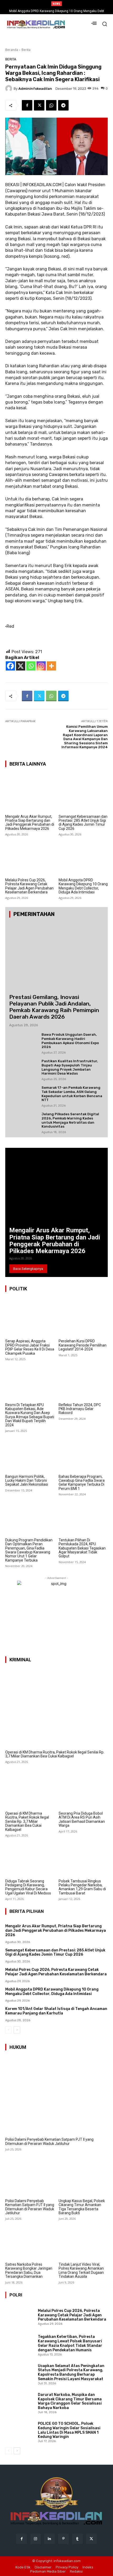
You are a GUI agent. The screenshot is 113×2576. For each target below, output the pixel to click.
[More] (51, 666)
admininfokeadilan (35, 89)
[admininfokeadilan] (9, 88)
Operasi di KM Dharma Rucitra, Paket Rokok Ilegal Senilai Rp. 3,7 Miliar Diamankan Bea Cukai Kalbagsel (55, 1754)
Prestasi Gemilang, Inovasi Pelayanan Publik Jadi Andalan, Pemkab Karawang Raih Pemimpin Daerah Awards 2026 (54, 1007)
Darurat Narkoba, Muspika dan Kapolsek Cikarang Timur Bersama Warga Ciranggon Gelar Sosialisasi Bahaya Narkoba (70, 2401)
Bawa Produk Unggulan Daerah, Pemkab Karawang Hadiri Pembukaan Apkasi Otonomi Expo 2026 (70, 1041)
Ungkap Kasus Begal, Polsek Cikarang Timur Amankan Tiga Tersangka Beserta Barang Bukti (82, 2207)
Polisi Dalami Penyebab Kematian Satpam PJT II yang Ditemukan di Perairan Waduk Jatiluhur (49, 2141)
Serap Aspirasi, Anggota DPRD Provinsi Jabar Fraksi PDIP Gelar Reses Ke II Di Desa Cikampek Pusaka (30, 1347)
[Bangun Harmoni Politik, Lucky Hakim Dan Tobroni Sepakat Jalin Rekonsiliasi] (30, 1453)
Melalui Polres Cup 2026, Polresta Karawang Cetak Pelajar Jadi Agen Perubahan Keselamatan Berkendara (29, 886)
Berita (26, 50)
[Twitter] (39, 105)
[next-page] (17, 2030)
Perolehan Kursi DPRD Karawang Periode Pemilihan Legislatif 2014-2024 (83, 1345)
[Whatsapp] (31, 666)
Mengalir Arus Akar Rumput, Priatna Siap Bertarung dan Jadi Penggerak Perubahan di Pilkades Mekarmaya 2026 (30, 823)
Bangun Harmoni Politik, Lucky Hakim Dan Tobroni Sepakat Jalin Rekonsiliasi (27, 1481)
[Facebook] (27, 105)
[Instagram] (41, 666)
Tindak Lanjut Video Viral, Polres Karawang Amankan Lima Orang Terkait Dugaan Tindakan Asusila (81, 2270)
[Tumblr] (77, 2539)
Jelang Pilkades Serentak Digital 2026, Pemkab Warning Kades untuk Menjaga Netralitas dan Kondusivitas (70, 1120)
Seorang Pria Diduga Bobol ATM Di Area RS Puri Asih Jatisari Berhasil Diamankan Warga (82, 1819)
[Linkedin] (50, 2539)
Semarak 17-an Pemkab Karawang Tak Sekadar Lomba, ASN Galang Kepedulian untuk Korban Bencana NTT (72, 1094)
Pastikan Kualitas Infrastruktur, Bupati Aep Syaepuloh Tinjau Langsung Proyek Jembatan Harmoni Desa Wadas (70, 1067)
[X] (21, 666)
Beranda (12, 50)
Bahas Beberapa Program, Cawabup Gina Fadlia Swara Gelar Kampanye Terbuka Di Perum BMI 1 (82, 1483)
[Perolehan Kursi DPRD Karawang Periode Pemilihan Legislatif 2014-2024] (83, 1318)
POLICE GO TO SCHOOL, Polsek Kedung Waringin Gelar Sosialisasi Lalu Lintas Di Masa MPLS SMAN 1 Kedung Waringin (69, 2430)
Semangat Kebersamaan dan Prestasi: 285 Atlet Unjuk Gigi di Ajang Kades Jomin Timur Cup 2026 (83, 823)
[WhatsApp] (51, 105)
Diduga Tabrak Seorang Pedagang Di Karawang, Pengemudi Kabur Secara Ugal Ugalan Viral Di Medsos (28, 1887)
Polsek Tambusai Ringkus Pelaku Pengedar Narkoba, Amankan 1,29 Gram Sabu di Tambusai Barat (82, 1887)
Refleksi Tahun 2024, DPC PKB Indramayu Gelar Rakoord (80, 1409)
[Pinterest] (63, 2539)
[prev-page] (9, 2030)
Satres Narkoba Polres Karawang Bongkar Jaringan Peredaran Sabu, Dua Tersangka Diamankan (29, 2270)
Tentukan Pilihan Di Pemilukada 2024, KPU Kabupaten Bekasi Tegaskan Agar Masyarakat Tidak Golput (82, 1548)
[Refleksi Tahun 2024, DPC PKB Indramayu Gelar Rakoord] (83, 1381)
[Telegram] (63, 105)
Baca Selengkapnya (28, 1269)
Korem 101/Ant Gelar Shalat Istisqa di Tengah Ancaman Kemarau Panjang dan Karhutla (56, 2011)
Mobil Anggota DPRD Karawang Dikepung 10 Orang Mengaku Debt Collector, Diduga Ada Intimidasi (83, 886)
